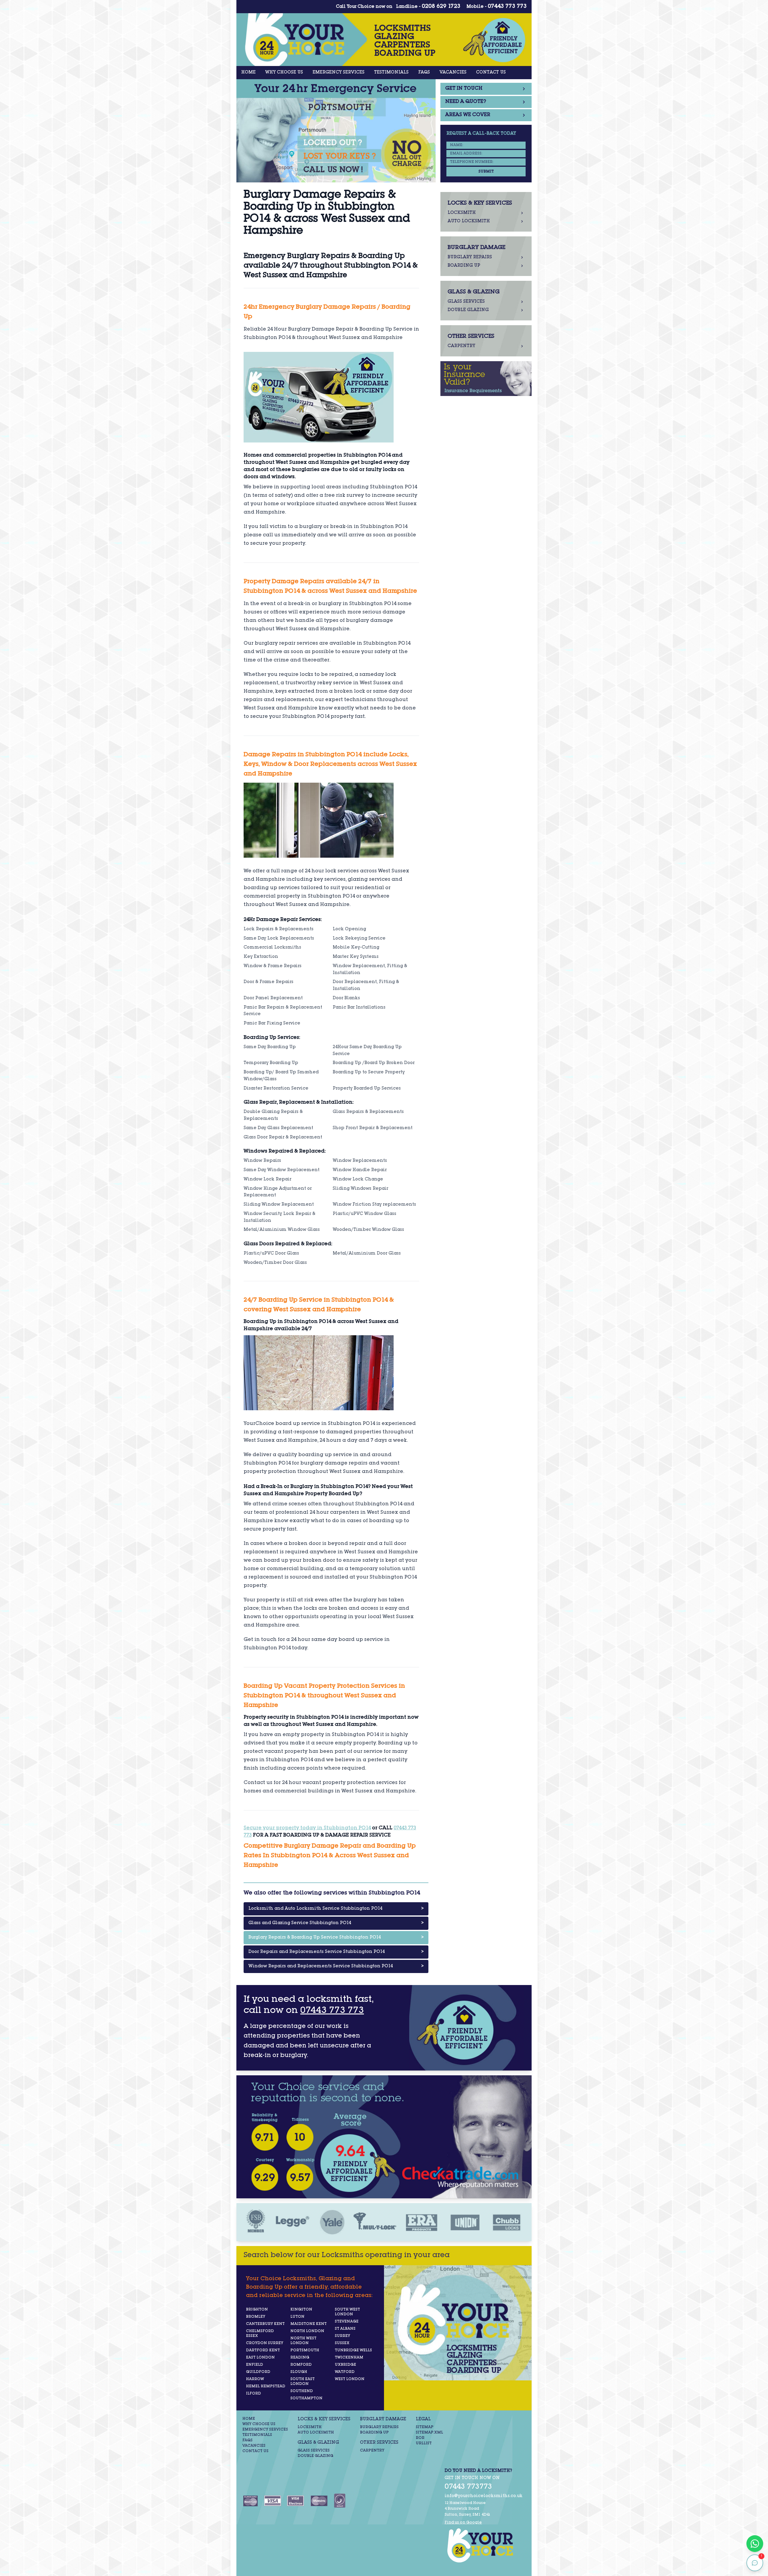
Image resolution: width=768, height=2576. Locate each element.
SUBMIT (486, 172)
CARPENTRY (372, 2451)
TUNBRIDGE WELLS (353, 2350)
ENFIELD (255, 2365)
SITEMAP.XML (429, 2433)
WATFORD (345, 2372)
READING (300, 2358)
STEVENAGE (347, 2322)
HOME (248, 73)
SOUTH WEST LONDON (347, 2312)
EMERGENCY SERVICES (339, 73)
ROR (420, 2438)
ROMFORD (301, 2365)
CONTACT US (491, 73)
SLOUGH (299, 2372)
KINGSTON (301, 2310)
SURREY (342, 2336)
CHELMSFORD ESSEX (260, 2334)
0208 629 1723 (441, 7)
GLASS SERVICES (314, 2451)
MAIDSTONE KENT (309, 2324)
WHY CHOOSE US (284, 73)
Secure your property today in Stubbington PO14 (307, 1828)
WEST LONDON (350, 2379)
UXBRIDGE (345, 2365)
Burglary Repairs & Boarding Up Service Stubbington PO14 (336, 1938)
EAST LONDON (260, 2358)
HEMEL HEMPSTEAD (266, 2386)
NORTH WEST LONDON (303, 2341)
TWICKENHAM (349, 2358)
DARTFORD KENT (263, 2350)
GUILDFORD (258, 2372)
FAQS (424, 73)
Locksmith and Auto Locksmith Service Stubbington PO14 (336, 1909)
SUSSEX (342, 2343)
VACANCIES (453, 73)
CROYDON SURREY (265, 2343)
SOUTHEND (302, 2391)
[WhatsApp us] (755, 2544)
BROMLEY (256, 2317)
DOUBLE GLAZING (315, 2456)
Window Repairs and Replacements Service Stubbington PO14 (336, 1966)
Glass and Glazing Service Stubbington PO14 (336, 1923)
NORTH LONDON (307, 2331)
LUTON (297, 2317)
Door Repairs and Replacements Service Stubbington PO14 (336, 1952)
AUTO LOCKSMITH (316, 2433)
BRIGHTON (257, 2310)
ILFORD (253, 2394)
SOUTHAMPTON (306, 2398)
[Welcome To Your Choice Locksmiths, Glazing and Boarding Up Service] (484, 2545)
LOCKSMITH (310, 2427)
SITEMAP (425, 2427)
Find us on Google (463, 2523)
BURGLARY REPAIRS (379, 2427)
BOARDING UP (374, 2433)
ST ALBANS (345, 2329)
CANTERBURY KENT (265, 2324)
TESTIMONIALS (391, 73)
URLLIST (424, 2443)
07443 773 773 (507, 7)
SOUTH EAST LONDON (303, 2382)
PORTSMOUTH (305, 2350)
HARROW (255, 2379)
